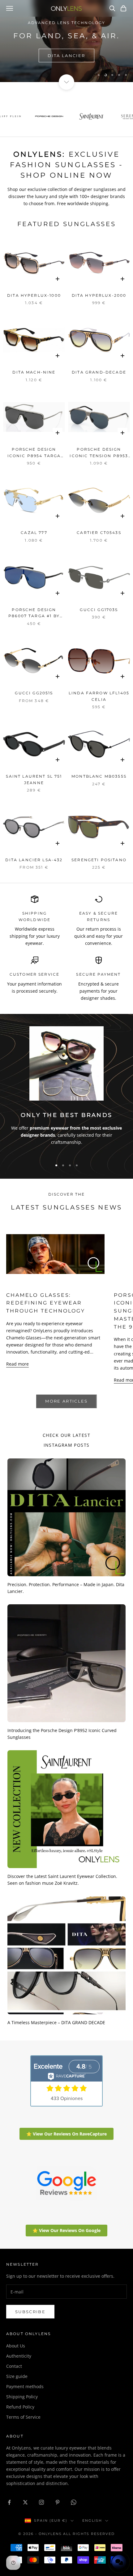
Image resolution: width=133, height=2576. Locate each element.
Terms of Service (23, 2417)
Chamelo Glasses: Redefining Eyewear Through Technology (46, 1303)
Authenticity (19, 2356)
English (92, 2520)
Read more (17, 1364)
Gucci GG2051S (34, 693)
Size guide (17, 2376)
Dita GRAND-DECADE (99, 372)
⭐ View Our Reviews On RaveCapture (66, 2134)
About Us (16, 2346)
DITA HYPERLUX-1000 (34, 295)
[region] (66, 41)
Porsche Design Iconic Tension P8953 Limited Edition (99, 453)
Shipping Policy (22, 2397)
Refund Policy (20, 2407)
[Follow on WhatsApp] (74, 2502)
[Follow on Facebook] (9, 2502)
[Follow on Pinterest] (58, 2502)
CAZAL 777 (34, 533)
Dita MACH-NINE (34, 372)
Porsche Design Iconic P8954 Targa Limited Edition (34, 453)
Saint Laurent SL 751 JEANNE (34, 779)
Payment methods (25, 2386)
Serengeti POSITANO (99, 860)
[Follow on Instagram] (41, 2502)
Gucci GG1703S (99, 610)
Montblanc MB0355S (99, 776)
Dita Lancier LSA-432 (34, 860)
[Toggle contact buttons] (119, 2562)
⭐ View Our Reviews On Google (66, 2230)
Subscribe (30, 2312)
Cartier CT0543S (99, 533)
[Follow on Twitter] (25, 2502)
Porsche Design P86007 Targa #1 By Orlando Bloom (34, 613)
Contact (14, 2366)
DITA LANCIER (66, 56)
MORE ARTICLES (66, 1401)
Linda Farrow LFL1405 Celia (99, 696)
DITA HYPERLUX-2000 (99, 295)
